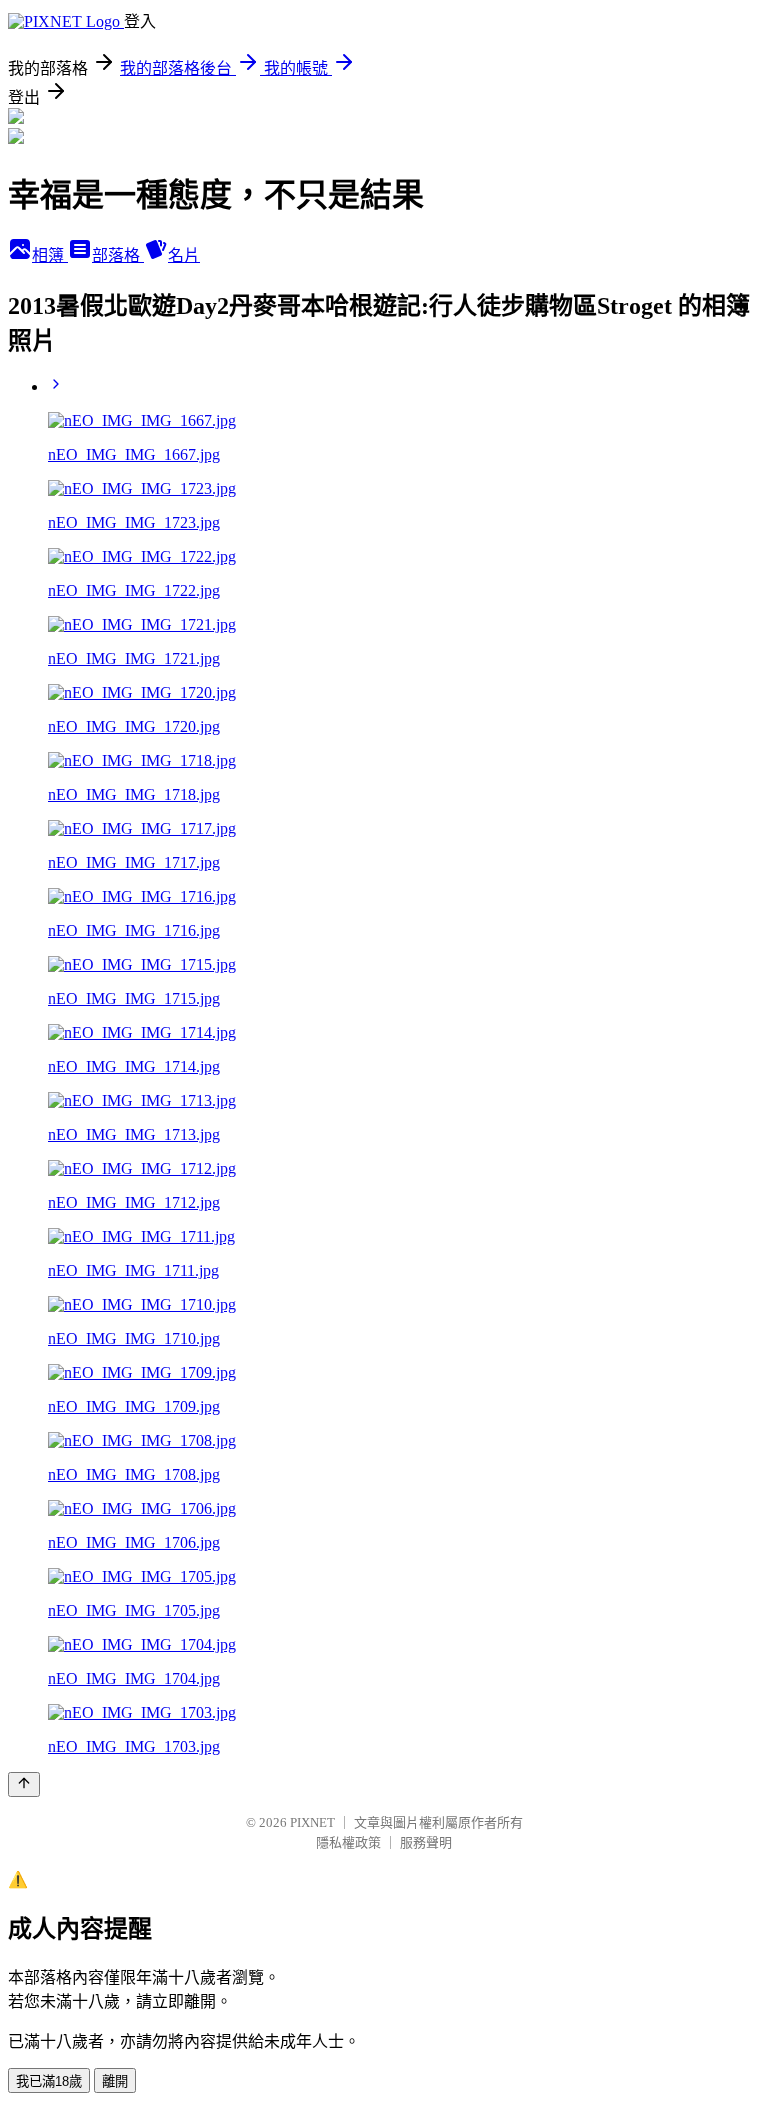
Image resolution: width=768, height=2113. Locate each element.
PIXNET (312, 1822)
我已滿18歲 (49, 2081)
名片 (184, 255)
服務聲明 (426, 1842)
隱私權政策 (348, 1842)
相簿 (50, 255)
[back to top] (24, 1784)
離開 (115, 2081)
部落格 (118, 255)
